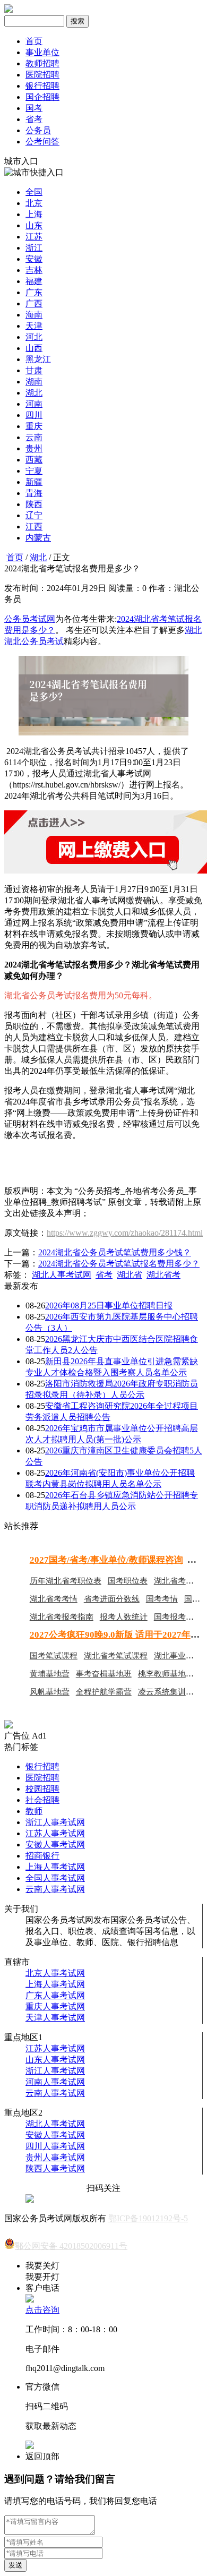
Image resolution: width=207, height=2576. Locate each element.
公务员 (38, 130)
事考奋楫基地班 (104, 1674)
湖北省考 (163, 1275)
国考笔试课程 (54, 1656)
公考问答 (42, 142)
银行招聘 (42, 86)
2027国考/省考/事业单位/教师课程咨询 (106, 1560)
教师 (34, 1811)
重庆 (34, 426)
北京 (34, 203)
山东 (34, 225)
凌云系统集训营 (166, 1692)
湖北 (34, 393)
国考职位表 (128, 1581)
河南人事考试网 (55, 2082)
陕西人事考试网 (55, 2168)
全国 (34, 192)
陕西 (34, 504)
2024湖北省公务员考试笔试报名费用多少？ (119, 1264)
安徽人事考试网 (55, 1845)
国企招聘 (42, 97)
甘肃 (34, 370)
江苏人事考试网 (55, 1833)
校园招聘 (42, 1789)
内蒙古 (38, 538)
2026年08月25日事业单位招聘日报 (109, 1306)
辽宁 (34, 515)
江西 (34, 527)
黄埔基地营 (50, 1674)
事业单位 (42, 52)
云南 (34, 437)
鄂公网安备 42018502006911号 (71, 2246)
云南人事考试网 (55, 1889)
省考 (34, 119)
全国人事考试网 (55, 1878)
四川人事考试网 (55, 2146)
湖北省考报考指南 (62, 1617)
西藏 (34, 460)
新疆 (34, 482)
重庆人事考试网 (55, 2006)
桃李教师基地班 (166, 1674)
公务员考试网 (30, 619)
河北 (34, 337)
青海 (34, 493)
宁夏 (34, 471)
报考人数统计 (124, 1617)
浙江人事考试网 (55, 1822)
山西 (34, 348)
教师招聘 (42, 63)
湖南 (34, 382)
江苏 (34, 237)
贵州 (34, 448)
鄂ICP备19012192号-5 (148, 2218)
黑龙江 (38, 359)
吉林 (34, 270)
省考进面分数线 (112, 1599)
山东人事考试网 (55, 2060)
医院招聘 (42, 75)
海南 (34, 315)
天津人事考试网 (55, 2018)
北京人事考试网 (55, 1973)
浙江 (34, 248)
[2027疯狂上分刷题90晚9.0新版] (8, 1726)
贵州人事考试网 (55, 2157)
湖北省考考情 (54, 1599)
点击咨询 (42, 2310)
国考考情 (162, 1599)
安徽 (34, 259)
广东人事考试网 (55, 1995)
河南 (34, 404)
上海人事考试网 (55, 1867)
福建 (34, 281)
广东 (34, 292)
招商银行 (42, 1856)
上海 (34, 214)
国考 (34, 108)
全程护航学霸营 (104, 1692)
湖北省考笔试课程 (116, 1656)
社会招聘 (42, 1800)
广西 (34, 303)
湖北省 (130, 1275)
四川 (34, 415)
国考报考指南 (178, 1617)
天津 (34, 326)
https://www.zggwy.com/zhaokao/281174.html (125, 1233)
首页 (34, 41)
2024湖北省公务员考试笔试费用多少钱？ (115, 1252)
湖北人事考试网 (62, 1275)
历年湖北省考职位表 (66, 1581)
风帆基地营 (50, 1692)
